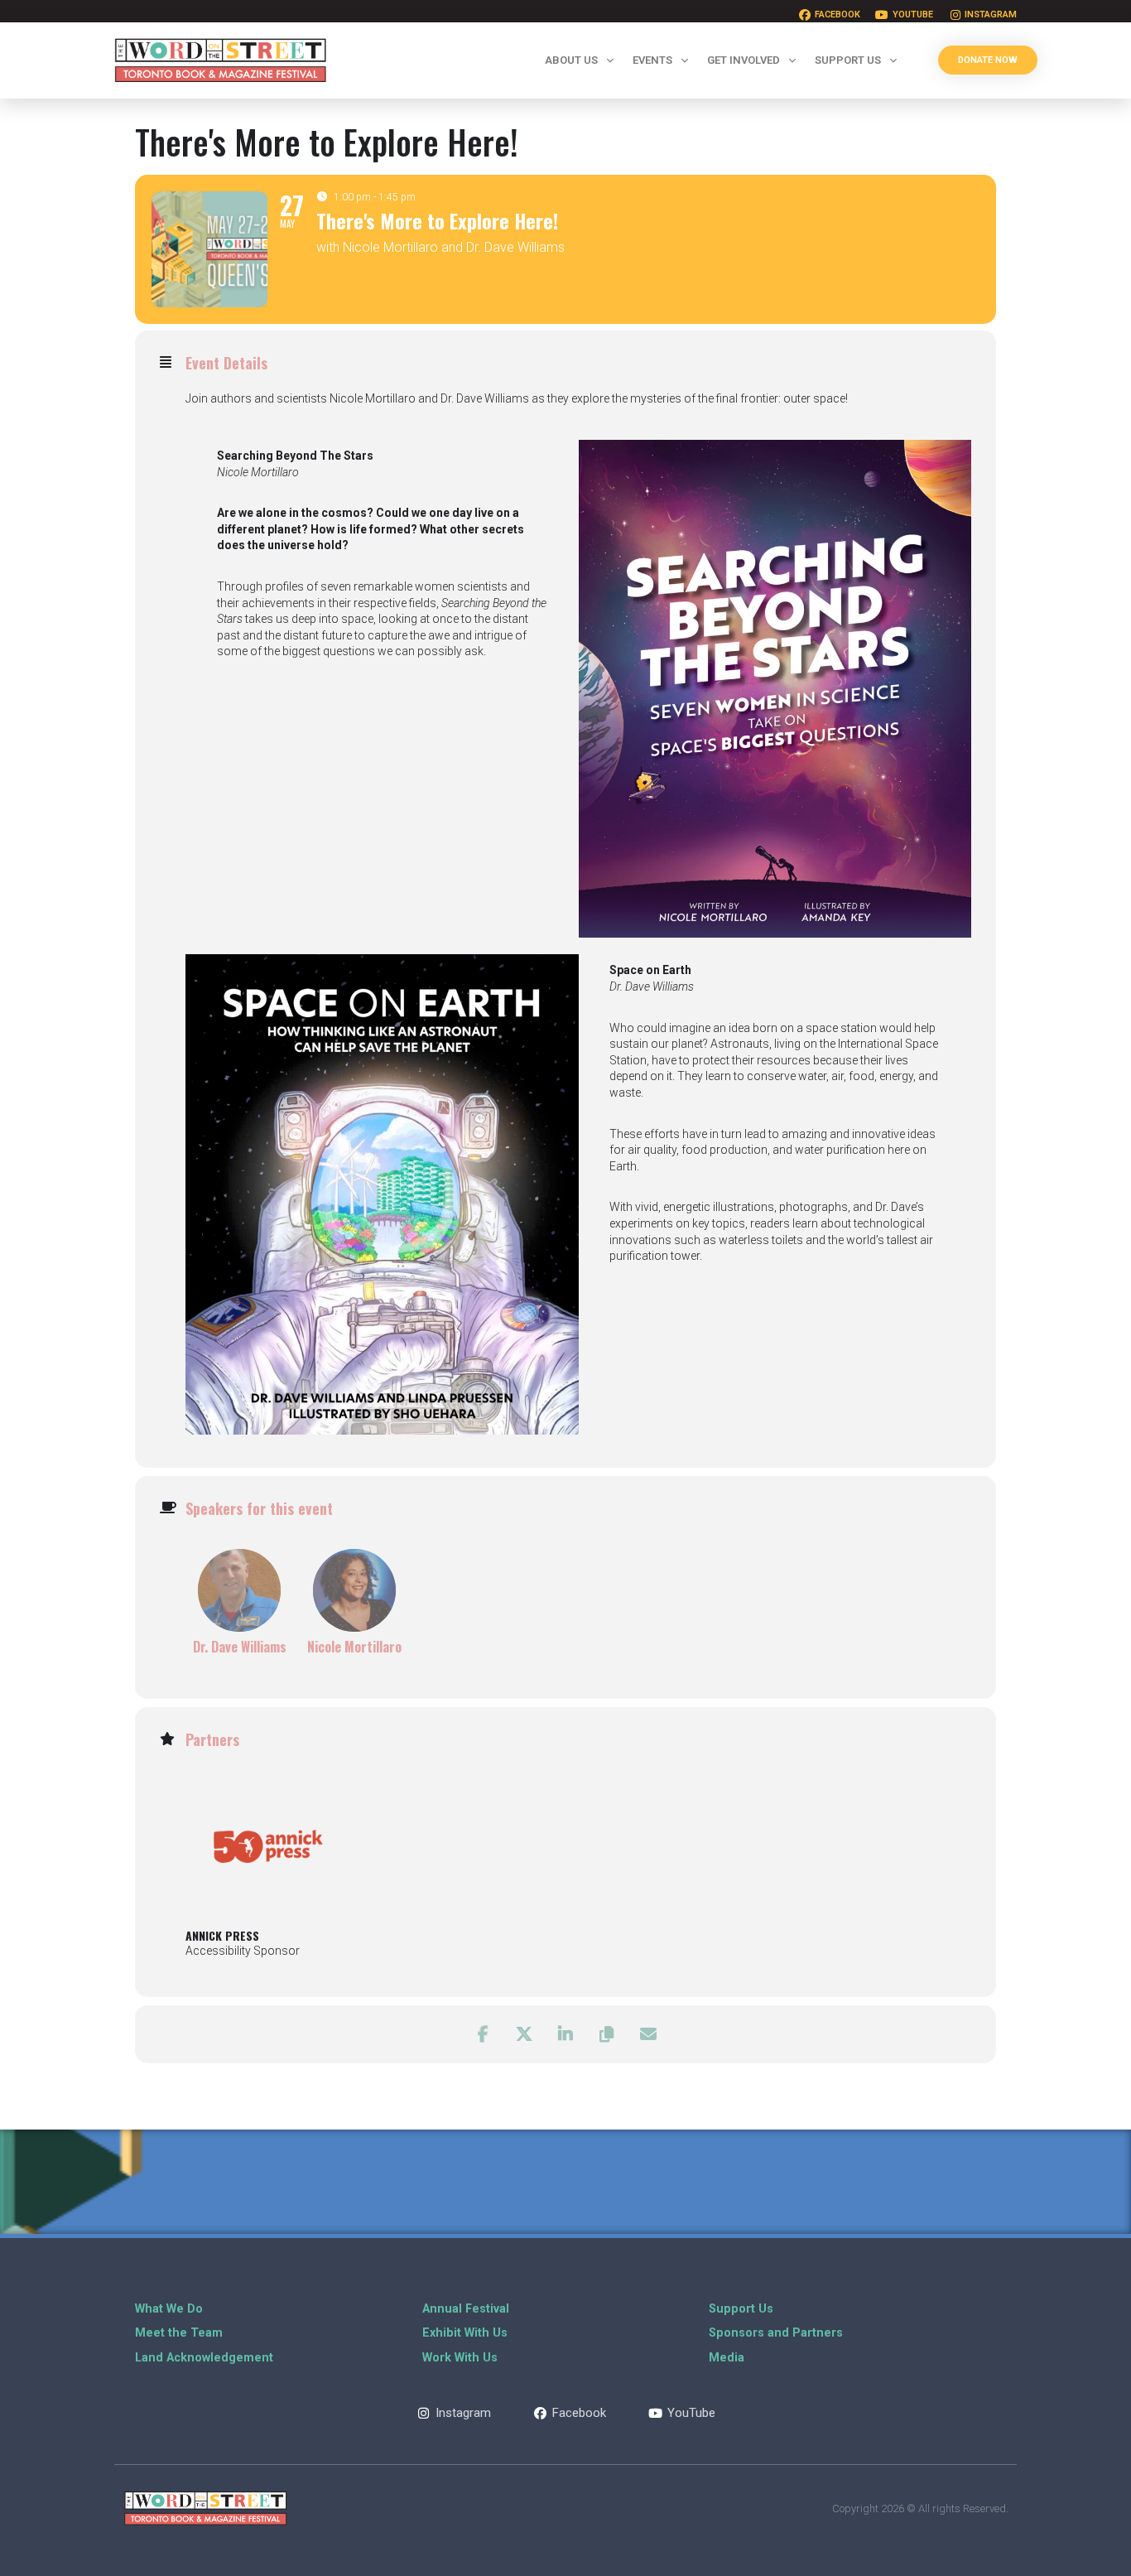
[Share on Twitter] (524, 2034)
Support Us (848, 60)
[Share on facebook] (483, 2034)
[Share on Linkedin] (565, 2034)
